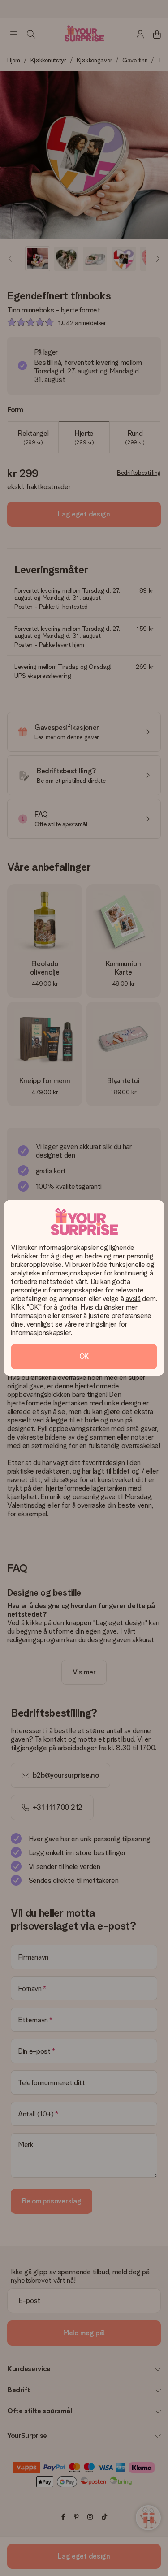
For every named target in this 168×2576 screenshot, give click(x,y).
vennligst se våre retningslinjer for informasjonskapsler (70, 1328)
